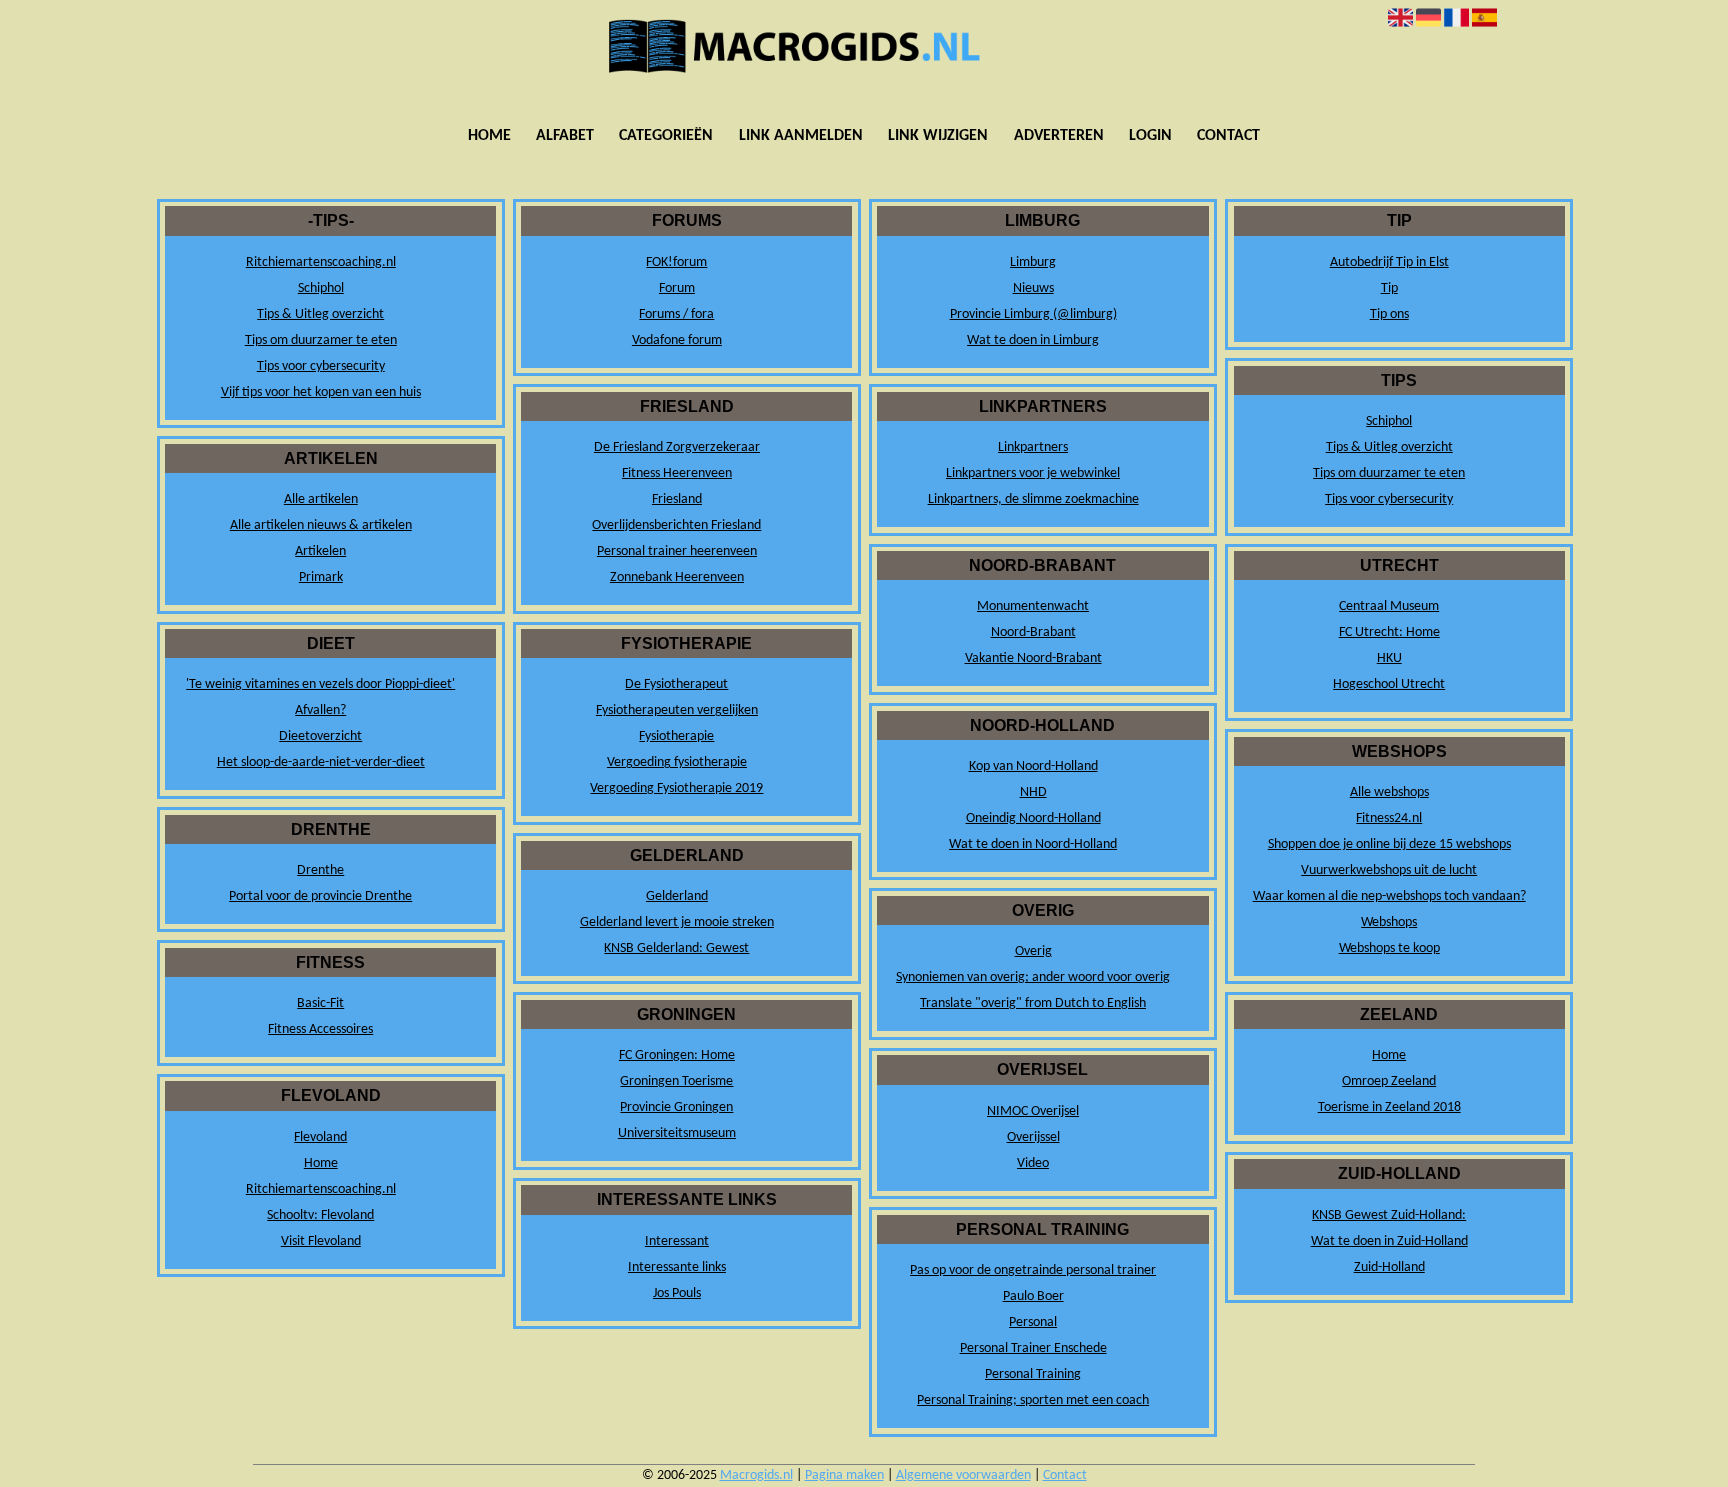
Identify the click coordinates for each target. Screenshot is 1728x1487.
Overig (1033, 951)
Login (1150, 136)
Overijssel (1033, 1137)
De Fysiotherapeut (676, 684)
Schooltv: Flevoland (320, 1215)
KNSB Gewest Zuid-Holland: (1389, 1215)
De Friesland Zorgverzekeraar (677, 447)
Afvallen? (320, 710)
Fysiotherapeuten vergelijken (677, 710)
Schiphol (321, 288)
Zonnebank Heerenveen (677, 577)
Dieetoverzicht (320, 736)
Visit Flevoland (321, 1241)
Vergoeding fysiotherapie (677, 762)
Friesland (677, 499)
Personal (1033, 1322)
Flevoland (320, 1137)
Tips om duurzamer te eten (321, 340)
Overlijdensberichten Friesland (676, 525)
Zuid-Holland (1389, 1267)
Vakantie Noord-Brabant (1033, 658)
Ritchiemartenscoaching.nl (321, 262)
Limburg (1033, 262)
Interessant (677, 1241)
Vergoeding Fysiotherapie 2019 (676, 788)
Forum (677, 288)
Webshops (1389, 922)
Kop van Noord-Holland (1033, 766)
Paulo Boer (1033, 1296)
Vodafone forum (677, 340)
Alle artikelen (321, 499)
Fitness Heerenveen (677, 473)
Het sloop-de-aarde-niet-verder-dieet (321, 762)
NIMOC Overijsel (1033, 1111)
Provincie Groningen (676, 1107)
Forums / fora (676, 314)
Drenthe (320, 870)
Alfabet (565, 136)
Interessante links (677, 1267)
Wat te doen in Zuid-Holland (1389, 1241)
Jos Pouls (677, 1293)
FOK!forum (676, 262)
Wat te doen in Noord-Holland (1033, 844)
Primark (321, 577)
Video (1033, 1163)
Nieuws (1033, 288)
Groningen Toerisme (676, 1081)
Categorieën (666, 136)
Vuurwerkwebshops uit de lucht (1389, 870)
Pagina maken (844, 1475)
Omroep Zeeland (1389, 1081)
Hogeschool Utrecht (1389, 684)
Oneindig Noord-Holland (1033, 818)
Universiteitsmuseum (677, 1133)
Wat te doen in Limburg (1033, 340)
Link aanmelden (801, 136)
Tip (1389, 288)
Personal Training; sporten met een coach (1033, 1400)
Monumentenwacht (1033, 606)
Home (489, 136)
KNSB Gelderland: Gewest (676, 948)
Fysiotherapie (676, 736)
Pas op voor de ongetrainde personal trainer (1033, 1270)
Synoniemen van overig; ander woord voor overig (1033, 977)
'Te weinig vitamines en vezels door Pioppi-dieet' (320, 684)
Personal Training (1033, 1374)
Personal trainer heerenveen (677, 551)
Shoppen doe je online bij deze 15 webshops (1389, 844)
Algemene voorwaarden (963, 1475)
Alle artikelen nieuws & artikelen (321, 525)
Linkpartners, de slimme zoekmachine (1033, 499)
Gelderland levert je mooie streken (677, 922)
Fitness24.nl (1389, 818)
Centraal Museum (1389, 606)
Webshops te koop (1389, 948)
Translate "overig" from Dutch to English (1033, 1003)
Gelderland (677, 896)
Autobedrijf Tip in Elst (1389, 262)
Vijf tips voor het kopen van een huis (321, 392)
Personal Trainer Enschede (1033, 1348)
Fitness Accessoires (320, 1029)
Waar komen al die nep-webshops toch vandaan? (1389, 896)
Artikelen (320, 551)
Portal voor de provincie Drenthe (320, 896)
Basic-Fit (320, 1003)
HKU (1389, 658)
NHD (1033, 792)
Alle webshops (1389, 792)
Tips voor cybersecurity (321, 366)
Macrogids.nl (756, 1475)
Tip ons (1389, 314)
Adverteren (1059, 136)
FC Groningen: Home (677, 1055)
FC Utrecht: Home (1389, 632)
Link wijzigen (938, 136)
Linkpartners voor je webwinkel (1033, 473)
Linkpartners (1033, 447)
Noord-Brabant (1033, 632)
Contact (1228, 136)
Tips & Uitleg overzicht (320, 314)
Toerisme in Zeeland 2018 (1389, 1107)
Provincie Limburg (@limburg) (1033, 314)
